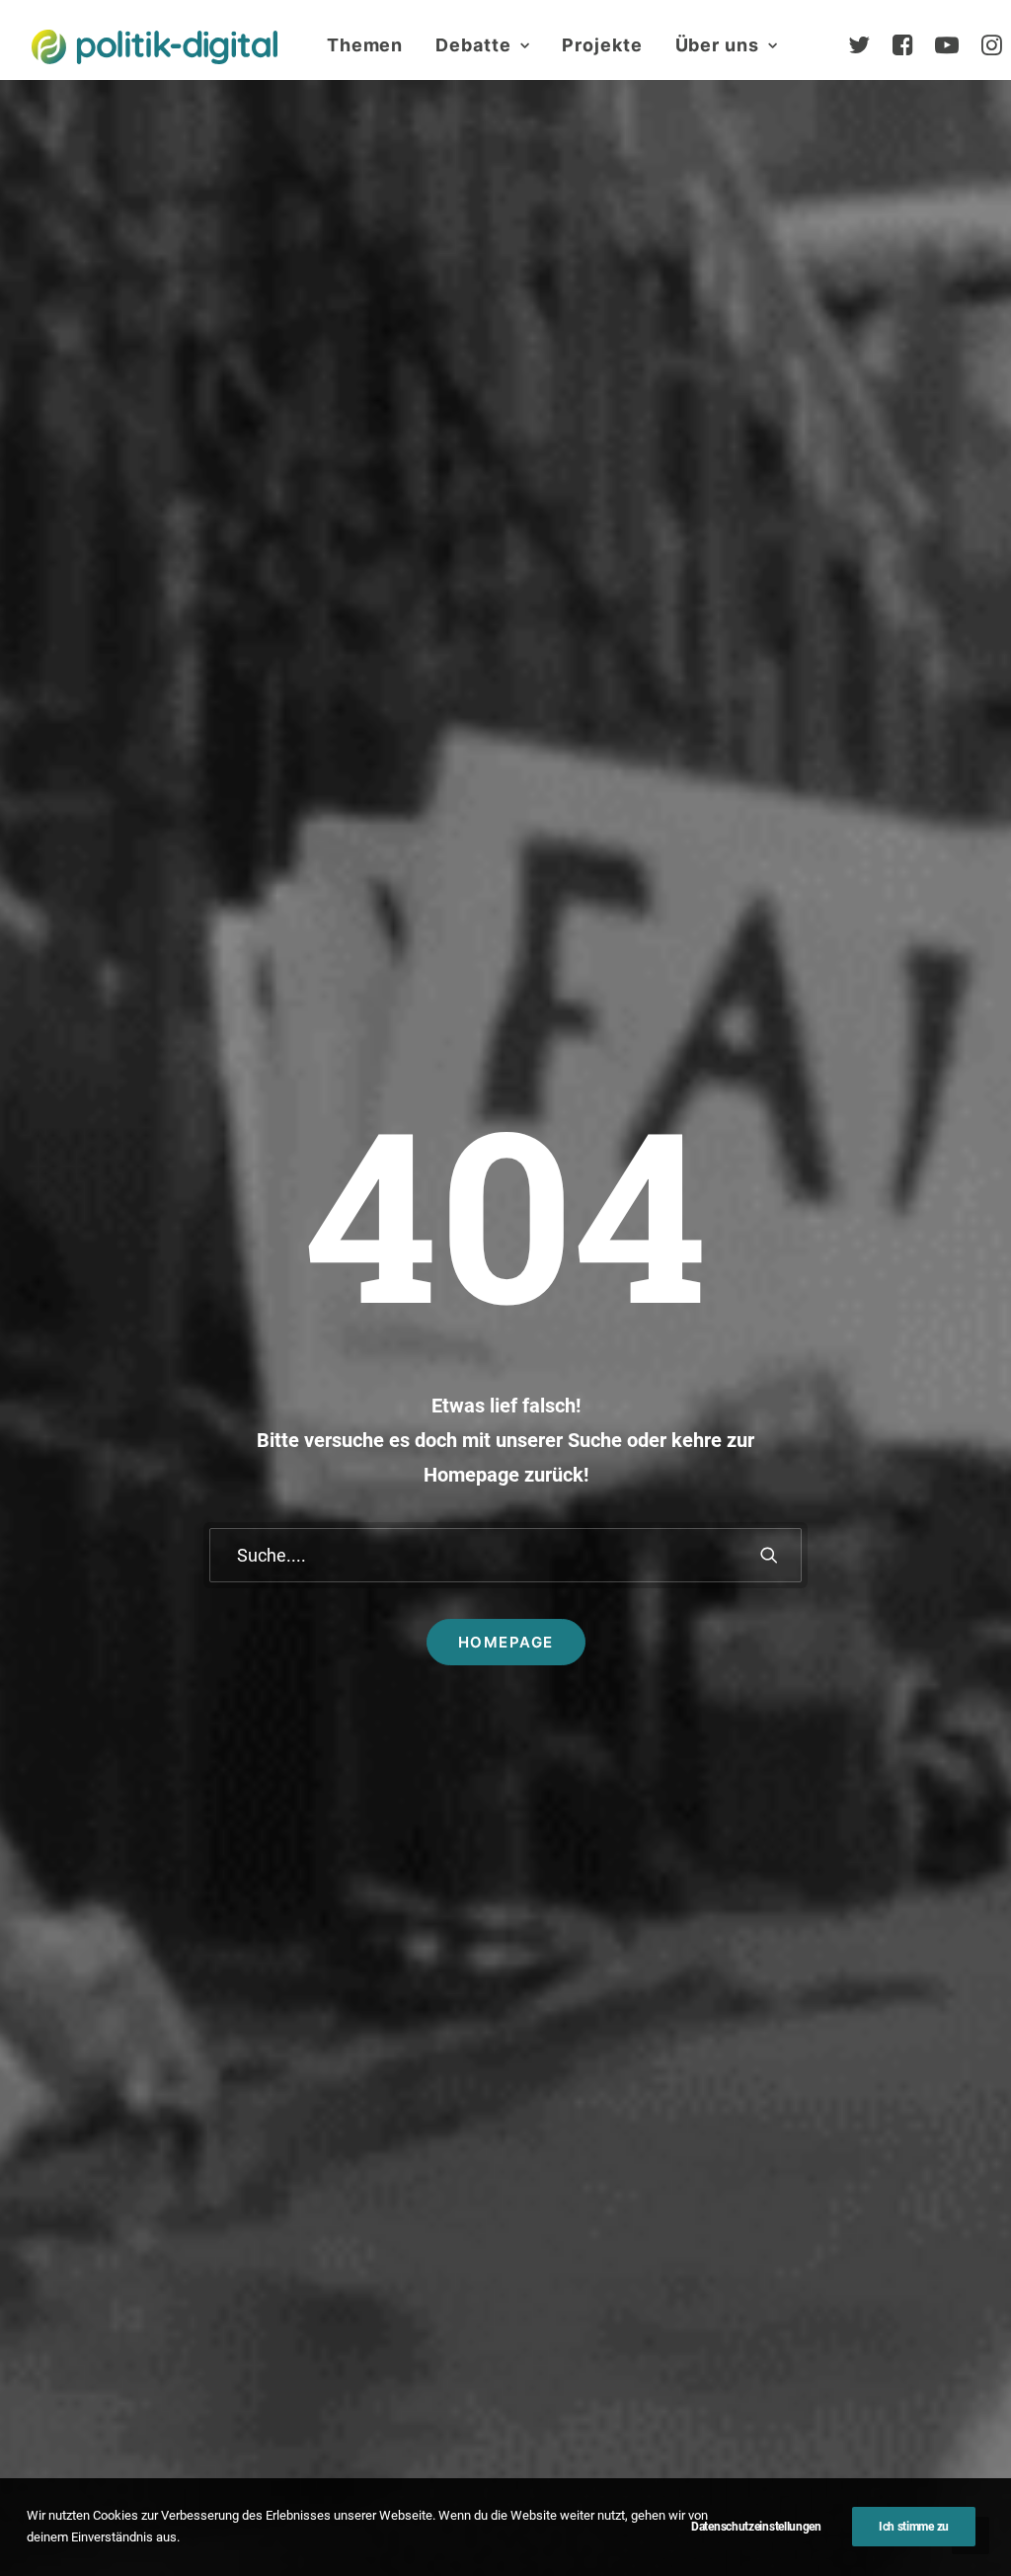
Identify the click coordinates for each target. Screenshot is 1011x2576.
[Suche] (505, 1555)
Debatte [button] (473, 45)
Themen (365, 45)
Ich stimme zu (914, 2527)
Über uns (717, 45)
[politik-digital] (155, 47)
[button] (769, 1555)
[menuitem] (365, 45)
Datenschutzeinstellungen (756, 2527)
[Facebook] (911, 45)
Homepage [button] (506, 1642)
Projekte (602, 45)
